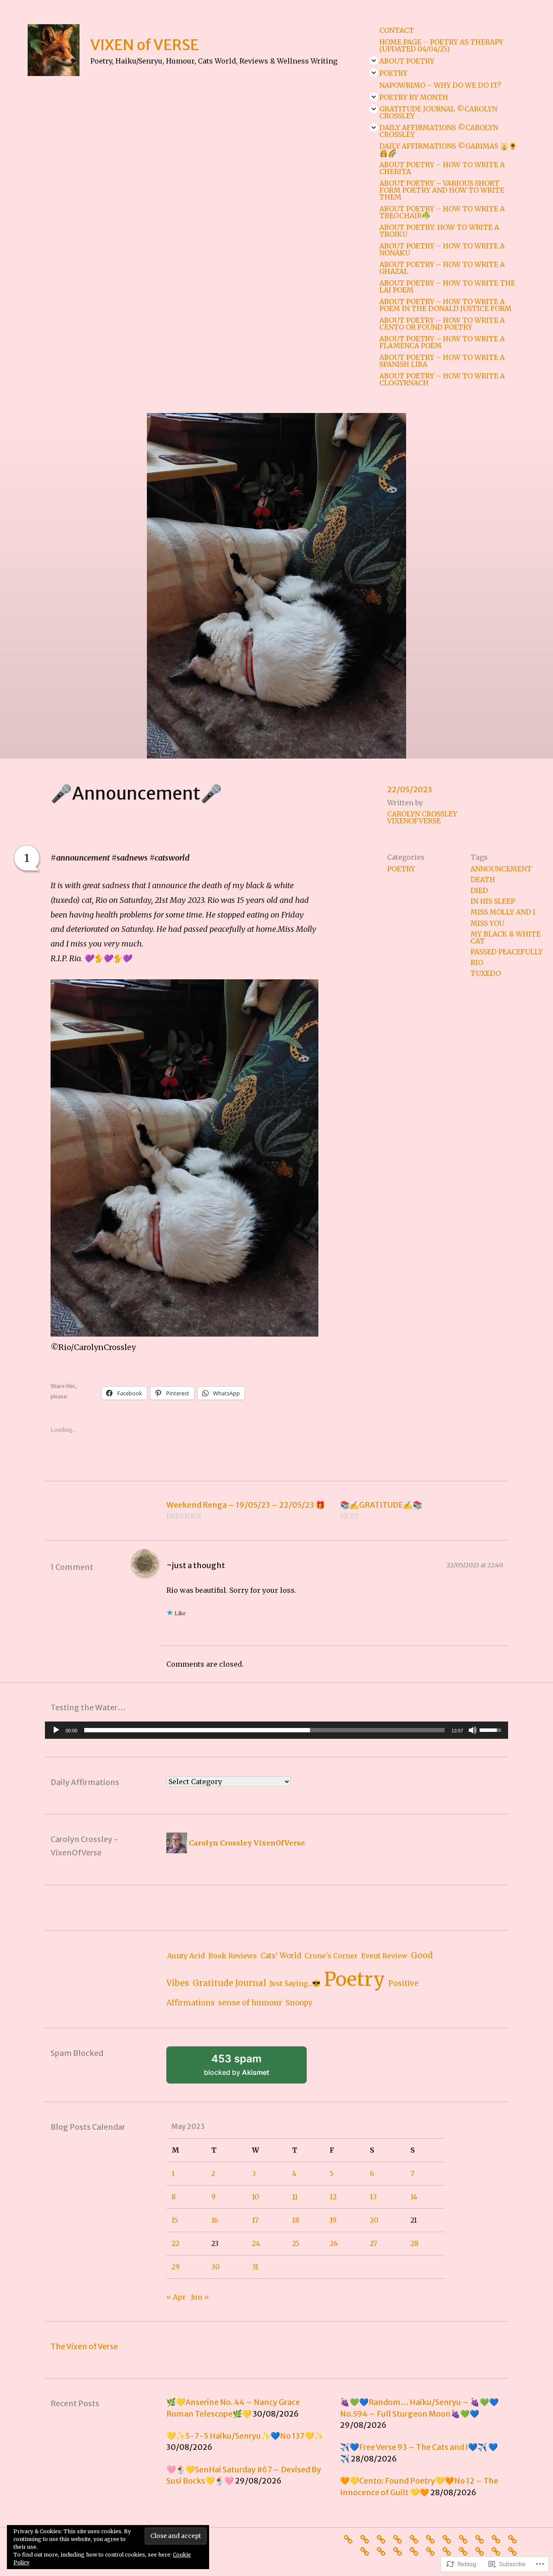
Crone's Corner (331, 1956)
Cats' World (281, 1956)
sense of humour (250, 2003)
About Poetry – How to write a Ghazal (442, 268)
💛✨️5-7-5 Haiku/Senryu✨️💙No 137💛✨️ (245, 2436)
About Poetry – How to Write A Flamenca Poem (442, 342)
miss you (487, 923)
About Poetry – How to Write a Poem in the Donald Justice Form (445, 305)
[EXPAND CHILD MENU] (374, 60)
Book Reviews (233, 1956)
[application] (276, 1730)
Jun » (200, 2297)
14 (414, 2197)
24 (256, 2243)
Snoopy (299, 2003)
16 (215, 2220)
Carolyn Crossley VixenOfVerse (422, 817)
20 (374, 2220)
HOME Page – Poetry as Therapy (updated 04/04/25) (441, 45)
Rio (477, 962)
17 (255, 2220)
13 (373, 2197)
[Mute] (473, 1730)
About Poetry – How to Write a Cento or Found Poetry (442, 324)
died (479, 890)
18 (296, 2220)
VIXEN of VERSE (145, 45)
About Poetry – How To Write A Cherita (442, 168)
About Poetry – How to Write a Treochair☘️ (442, 212)
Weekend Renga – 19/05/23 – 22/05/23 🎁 (246, 1510)
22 (175, 2243)
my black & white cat (505, 937)
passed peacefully (507, 952)
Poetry (393, 73)
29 (176, 2267)
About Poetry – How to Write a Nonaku (442, 249)
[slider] (264, 1730)
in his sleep (493, 901)
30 (216, 2267)
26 (334, 2243)
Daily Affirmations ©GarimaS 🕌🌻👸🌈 (448, 149)
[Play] (56, 1730)
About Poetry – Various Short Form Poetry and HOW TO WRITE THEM (442, 190)
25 (296, 2243)
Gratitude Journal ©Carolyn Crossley (438, 112)
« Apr (176, 2297)
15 (175, 2220)
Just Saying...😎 (295, 1983)
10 (256, 2197)
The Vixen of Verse (84, 2346)
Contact (397, 30)
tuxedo (486, 973)
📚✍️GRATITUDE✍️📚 (381, 1510)
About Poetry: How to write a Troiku (439, 231)
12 (333, 2197)
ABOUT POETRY (407, 61)
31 (255, 2267)
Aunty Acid (186, 1956)
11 (295, 2197)
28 (415, 2243)
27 (373, 2243)
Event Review (384, 1956)
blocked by (248, 2068)
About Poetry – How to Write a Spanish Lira (442, 361)
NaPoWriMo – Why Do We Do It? (440, 85)
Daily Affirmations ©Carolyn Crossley (439, 131)
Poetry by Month (414, 97)
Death (483, 880)
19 (333, 2220)
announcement (501, 869)
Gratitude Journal (229, 1983)
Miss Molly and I (503, 912)
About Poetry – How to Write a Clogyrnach (442, 379)
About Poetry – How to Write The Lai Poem (447, 286)
